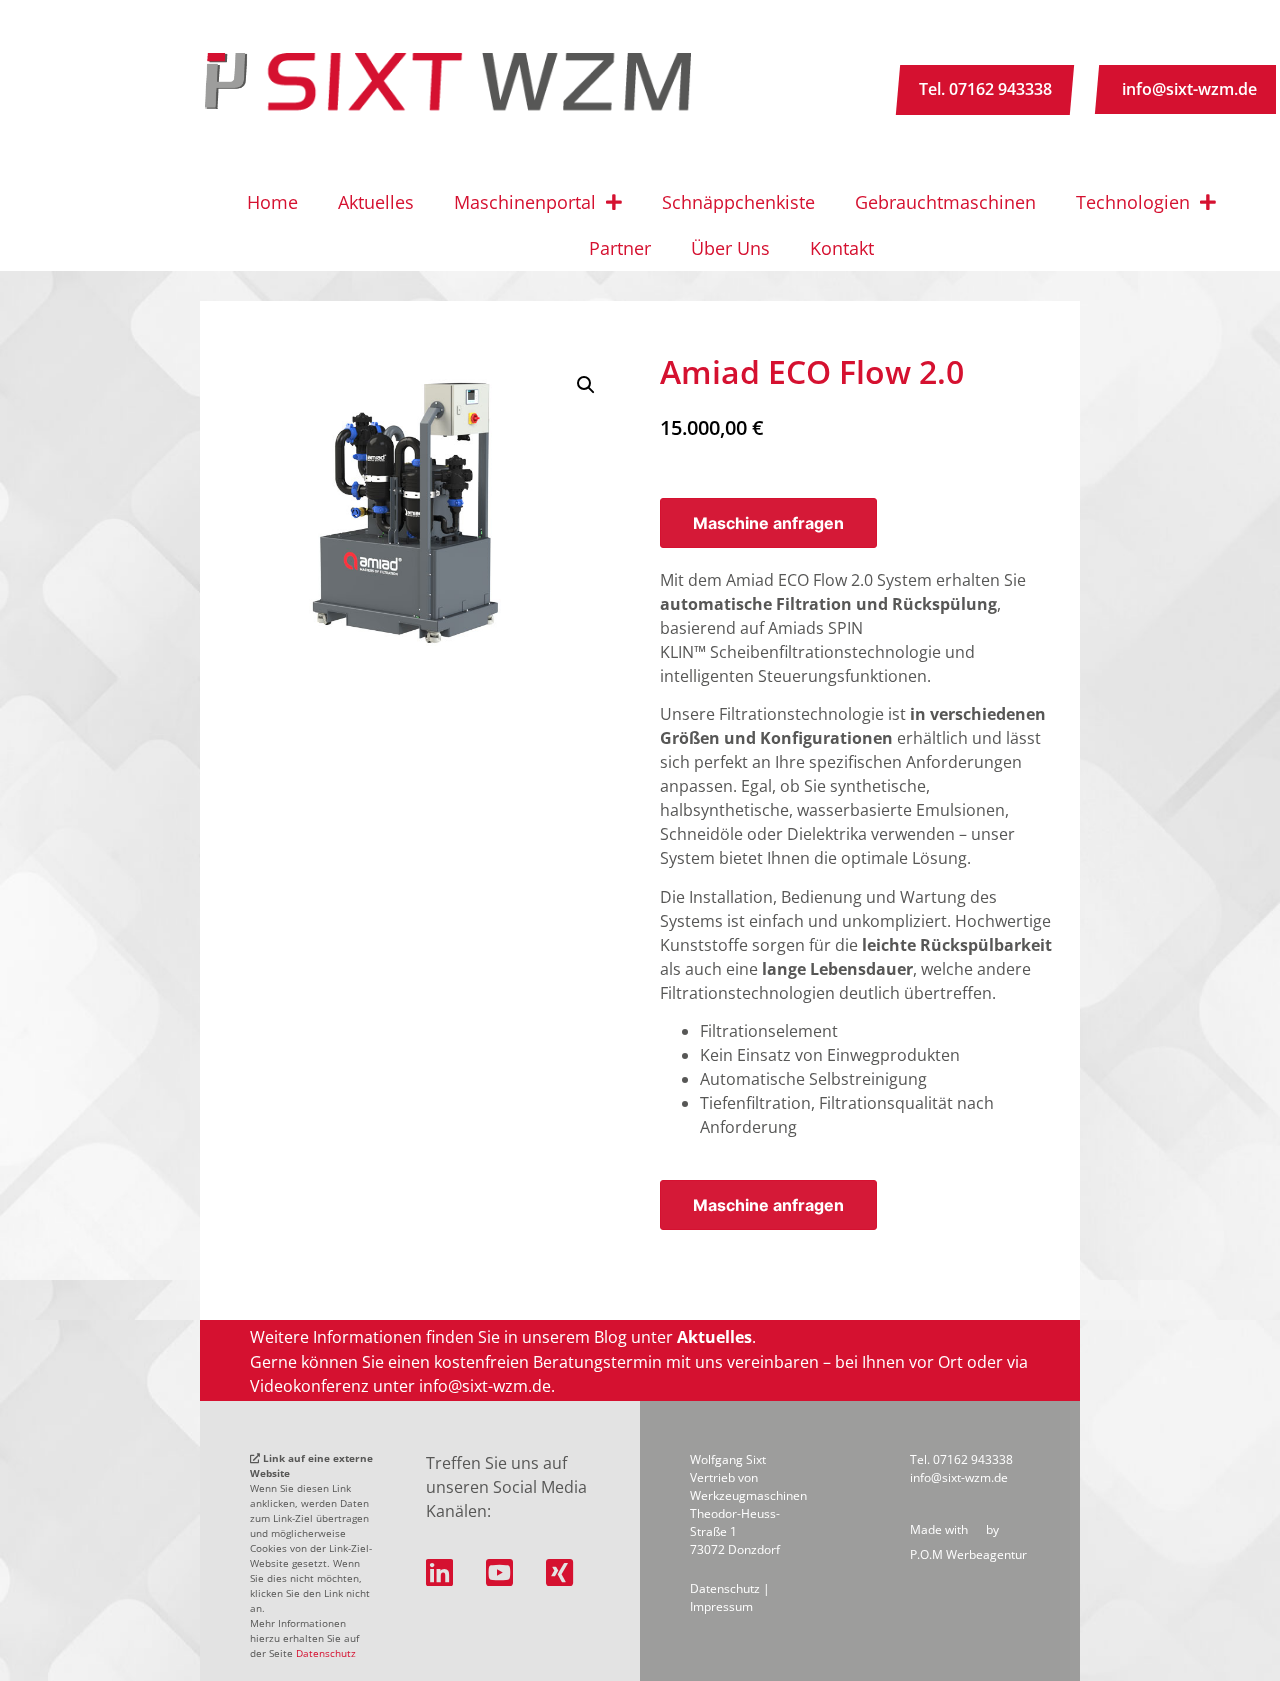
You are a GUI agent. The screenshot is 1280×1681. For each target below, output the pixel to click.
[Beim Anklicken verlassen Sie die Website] (448, 1572)
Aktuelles (376, 202)
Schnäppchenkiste (738, 202)
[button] (586, 385)
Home (272, 202)
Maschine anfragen (768, 523)
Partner (620, 248)
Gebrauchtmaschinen (945, 202)
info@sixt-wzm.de (1189, 89)
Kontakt (842, 248)
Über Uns (730, 248)
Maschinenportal (525, 202)
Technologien (1133, 202)
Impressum (721, 1606)
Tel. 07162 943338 (984, 89)
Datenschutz (326, 1653)
